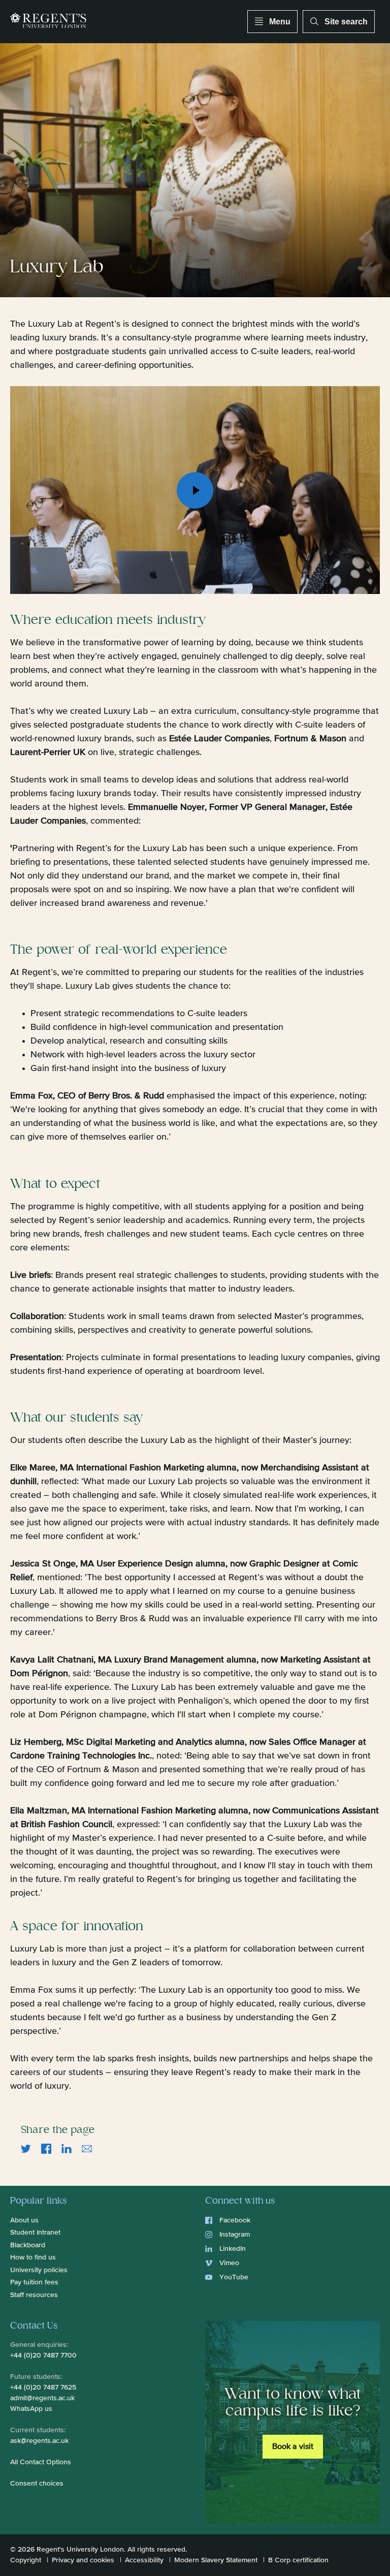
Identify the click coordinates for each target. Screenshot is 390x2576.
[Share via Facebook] (46, 2149)
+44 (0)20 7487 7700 (43, 2355)
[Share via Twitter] (26, 2149)
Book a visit (293, 2447)
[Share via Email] (87, 2149)
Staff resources (34, 2295)
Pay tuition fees (34, 2282)
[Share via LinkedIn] (67, 2149)
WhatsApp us (31, 2409)
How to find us (33, 2257)
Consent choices (37, 2484)
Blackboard (28, 2245)
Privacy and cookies (83, 2560)
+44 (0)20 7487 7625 (43, 2387)
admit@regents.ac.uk (42, 2398)
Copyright (26, 2560)
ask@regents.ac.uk (39, 2441)
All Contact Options (41, 2462)
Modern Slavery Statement (216, 2560)
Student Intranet (35, 2233)
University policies (39, 2270)
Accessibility (144, 2560)
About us (24, 2220)
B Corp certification (298, 2560)
